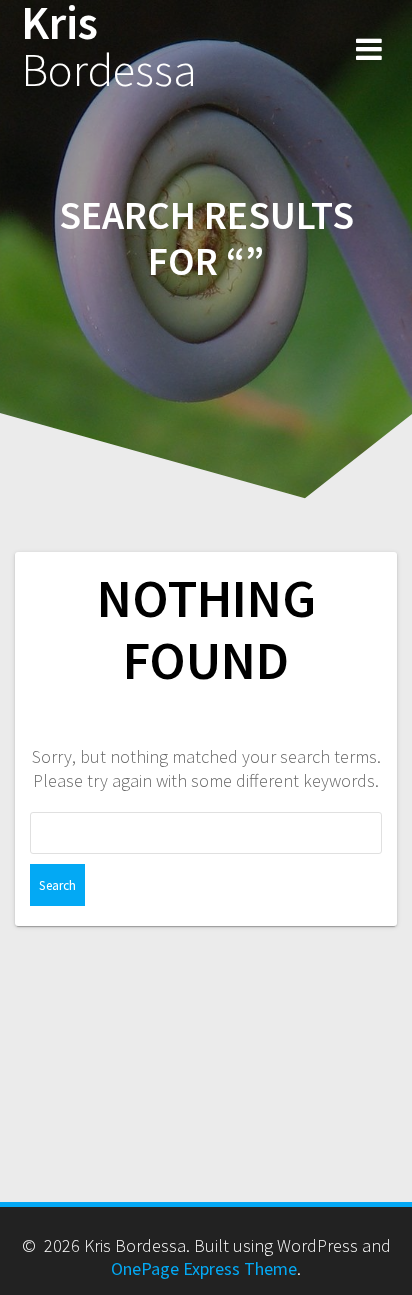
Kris (109, 47)
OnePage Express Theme (204, 1268)
